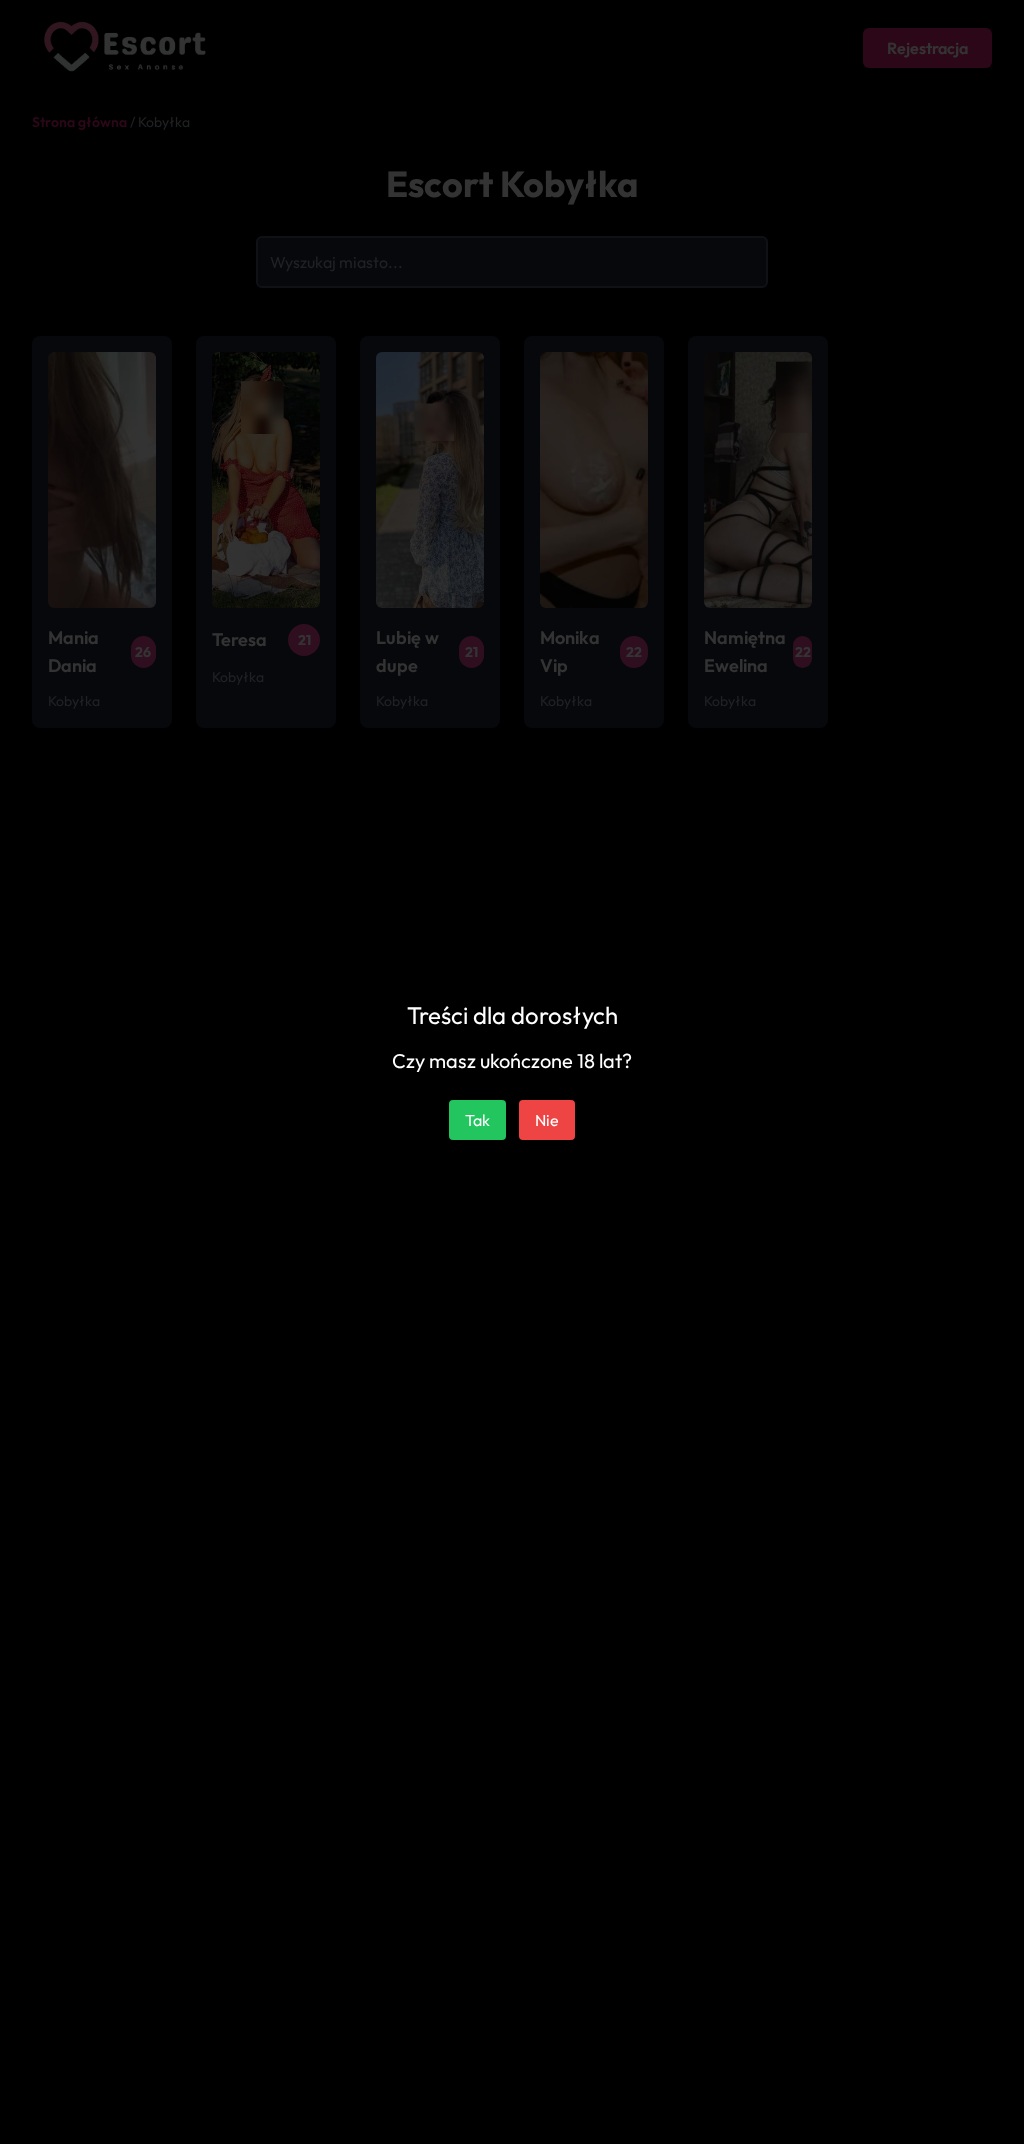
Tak (477, 1120)
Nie (547, 1120)
